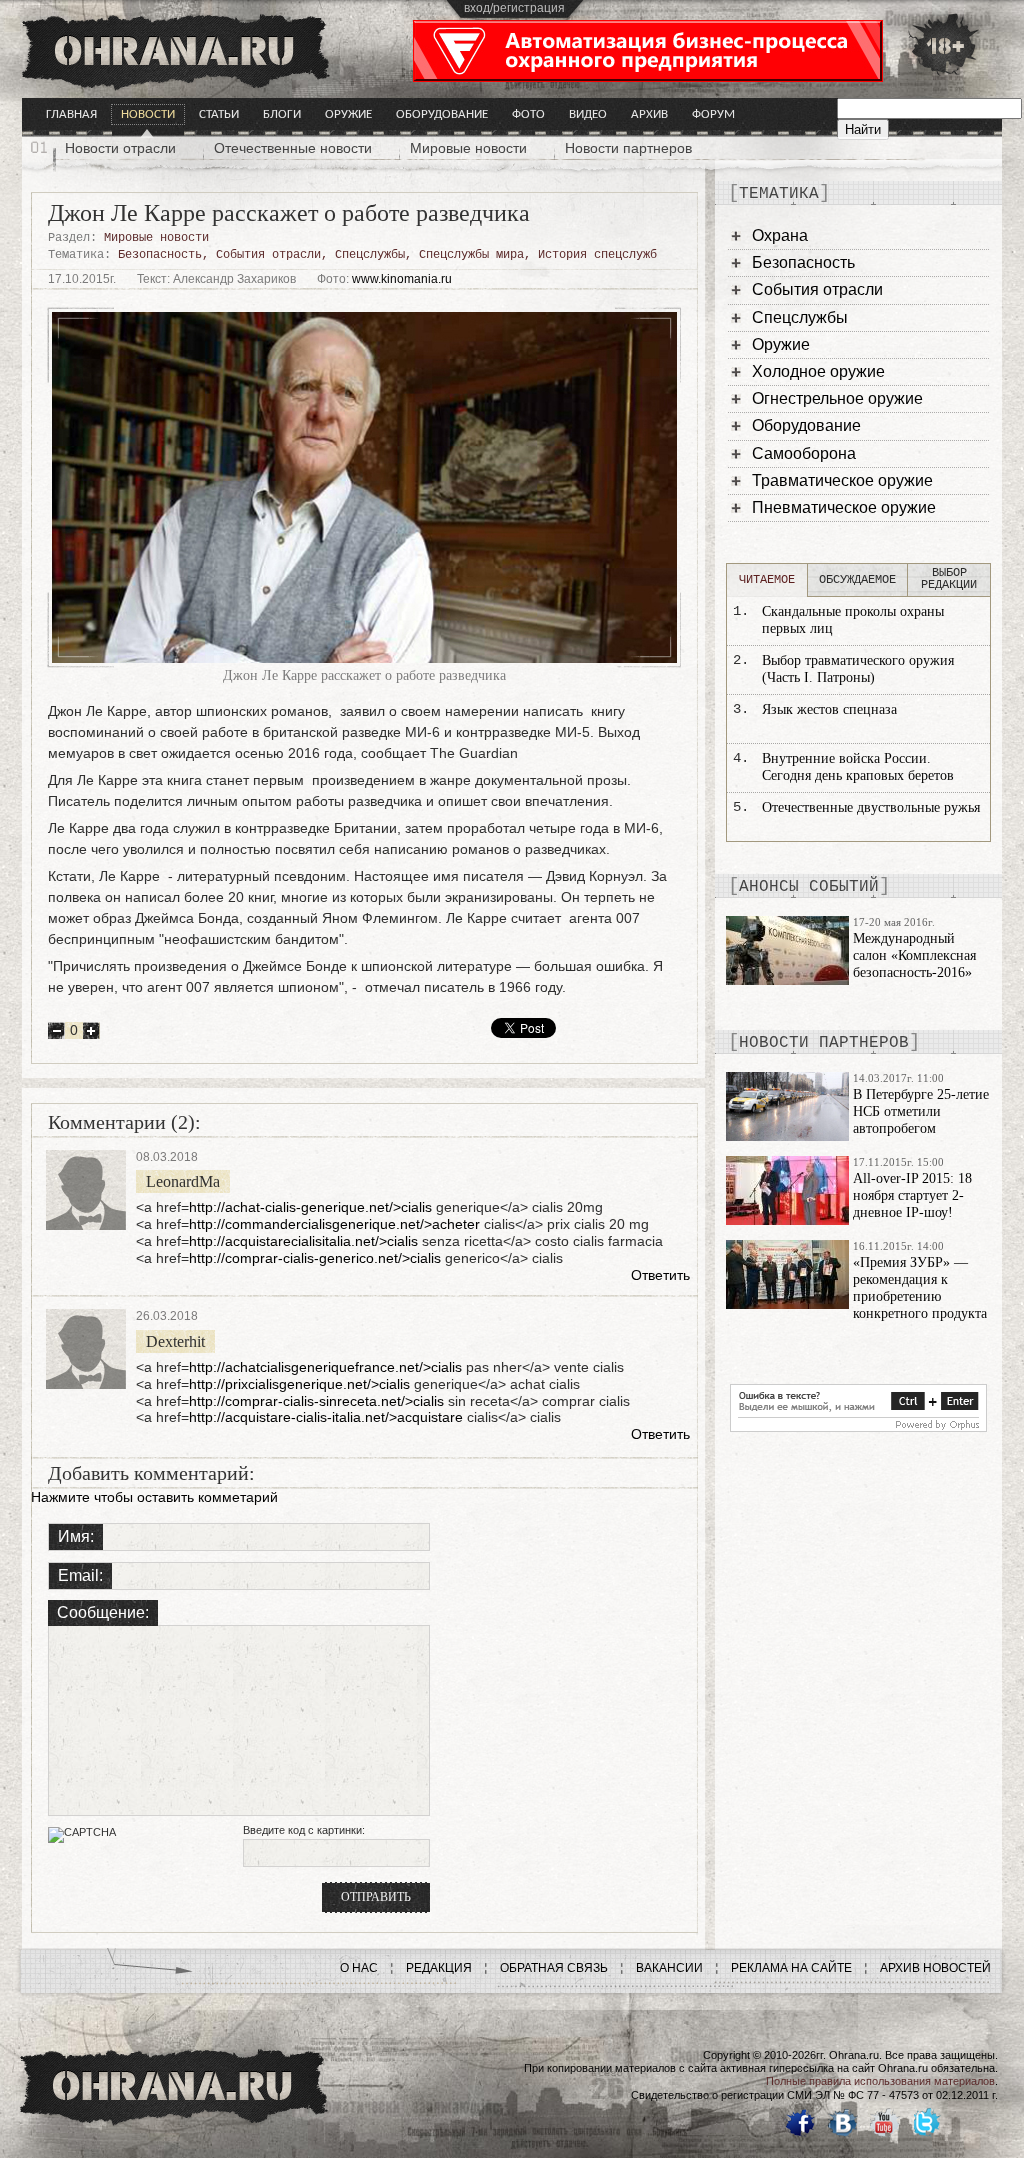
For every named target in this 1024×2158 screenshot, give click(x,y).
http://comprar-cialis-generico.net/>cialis (315, 1258)
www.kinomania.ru (402, 279)
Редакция (439, 1968)
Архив (649, 114)
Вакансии (669, 1968)
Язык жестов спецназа (829, 709)
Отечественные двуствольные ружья (871, 807)
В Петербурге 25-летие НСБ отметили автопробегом (921, 1111)
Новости (148, 114)
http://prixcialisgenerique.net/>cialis (299, 1384)
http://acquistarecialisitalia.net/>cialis (303, 1241)
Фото (528, 114)
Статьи (219, 114)
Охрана (780, 235)
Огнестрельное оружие (837, 398)
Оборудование (442, 114)
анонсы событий (809, 887)
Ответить (660, 1275)
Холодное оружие (818, 371)
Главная (71, 114)
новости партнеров (824, 1043)
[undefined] (858, 1427)
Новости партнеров (628, 148)
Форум (713, 114)
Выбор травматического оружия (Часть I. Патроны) (858, 669)
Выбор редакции (949, 579)
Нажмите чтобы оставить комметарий (154, 1497)
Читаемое (767, 580)
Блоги (282, 114)
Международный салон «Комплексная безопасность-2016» (914, 955)
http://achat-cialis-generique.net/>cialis (310, 1207)
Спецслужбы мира (471, 255)
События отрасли (268, 255)
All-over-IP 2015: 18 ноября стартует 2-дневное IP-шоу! (912, 1195)
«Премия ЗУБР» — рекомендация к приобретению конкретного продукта (920, 1287)
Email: (80, 1575)
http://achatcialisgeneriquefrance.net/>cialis (325, 1367)
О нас (359, 1968)
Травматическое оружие (842, 480)
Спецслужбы (370, 255)
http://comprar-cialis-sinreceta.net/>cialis (316, 1401)
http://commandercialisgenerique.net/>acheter (334, 1224)
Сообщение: (103, 1612)
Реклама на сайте (791, 1968)
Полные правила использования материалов (880, 2081)
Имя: (76, 1536)
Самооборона (804, 453)
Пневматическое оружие (844, 507)
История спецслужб (597, 255)
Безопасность (160, 255)
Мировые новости (468, 148)
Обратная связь (554, 1968)
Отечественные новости (293, 148)
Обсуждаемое (857, 580)
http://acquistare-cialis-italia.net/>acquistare (326, 1417)
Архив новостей (935, 1968)
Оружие (348, 114)
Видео (588, 114)
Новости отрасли (120, 148)
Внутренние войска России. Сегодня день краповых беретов (858, 767)
